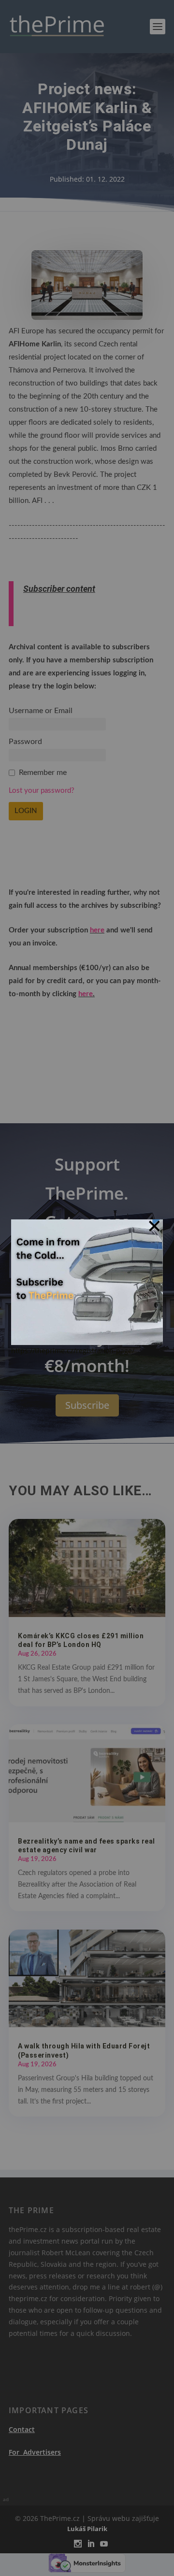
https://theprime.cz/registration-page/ (73, 1351)
